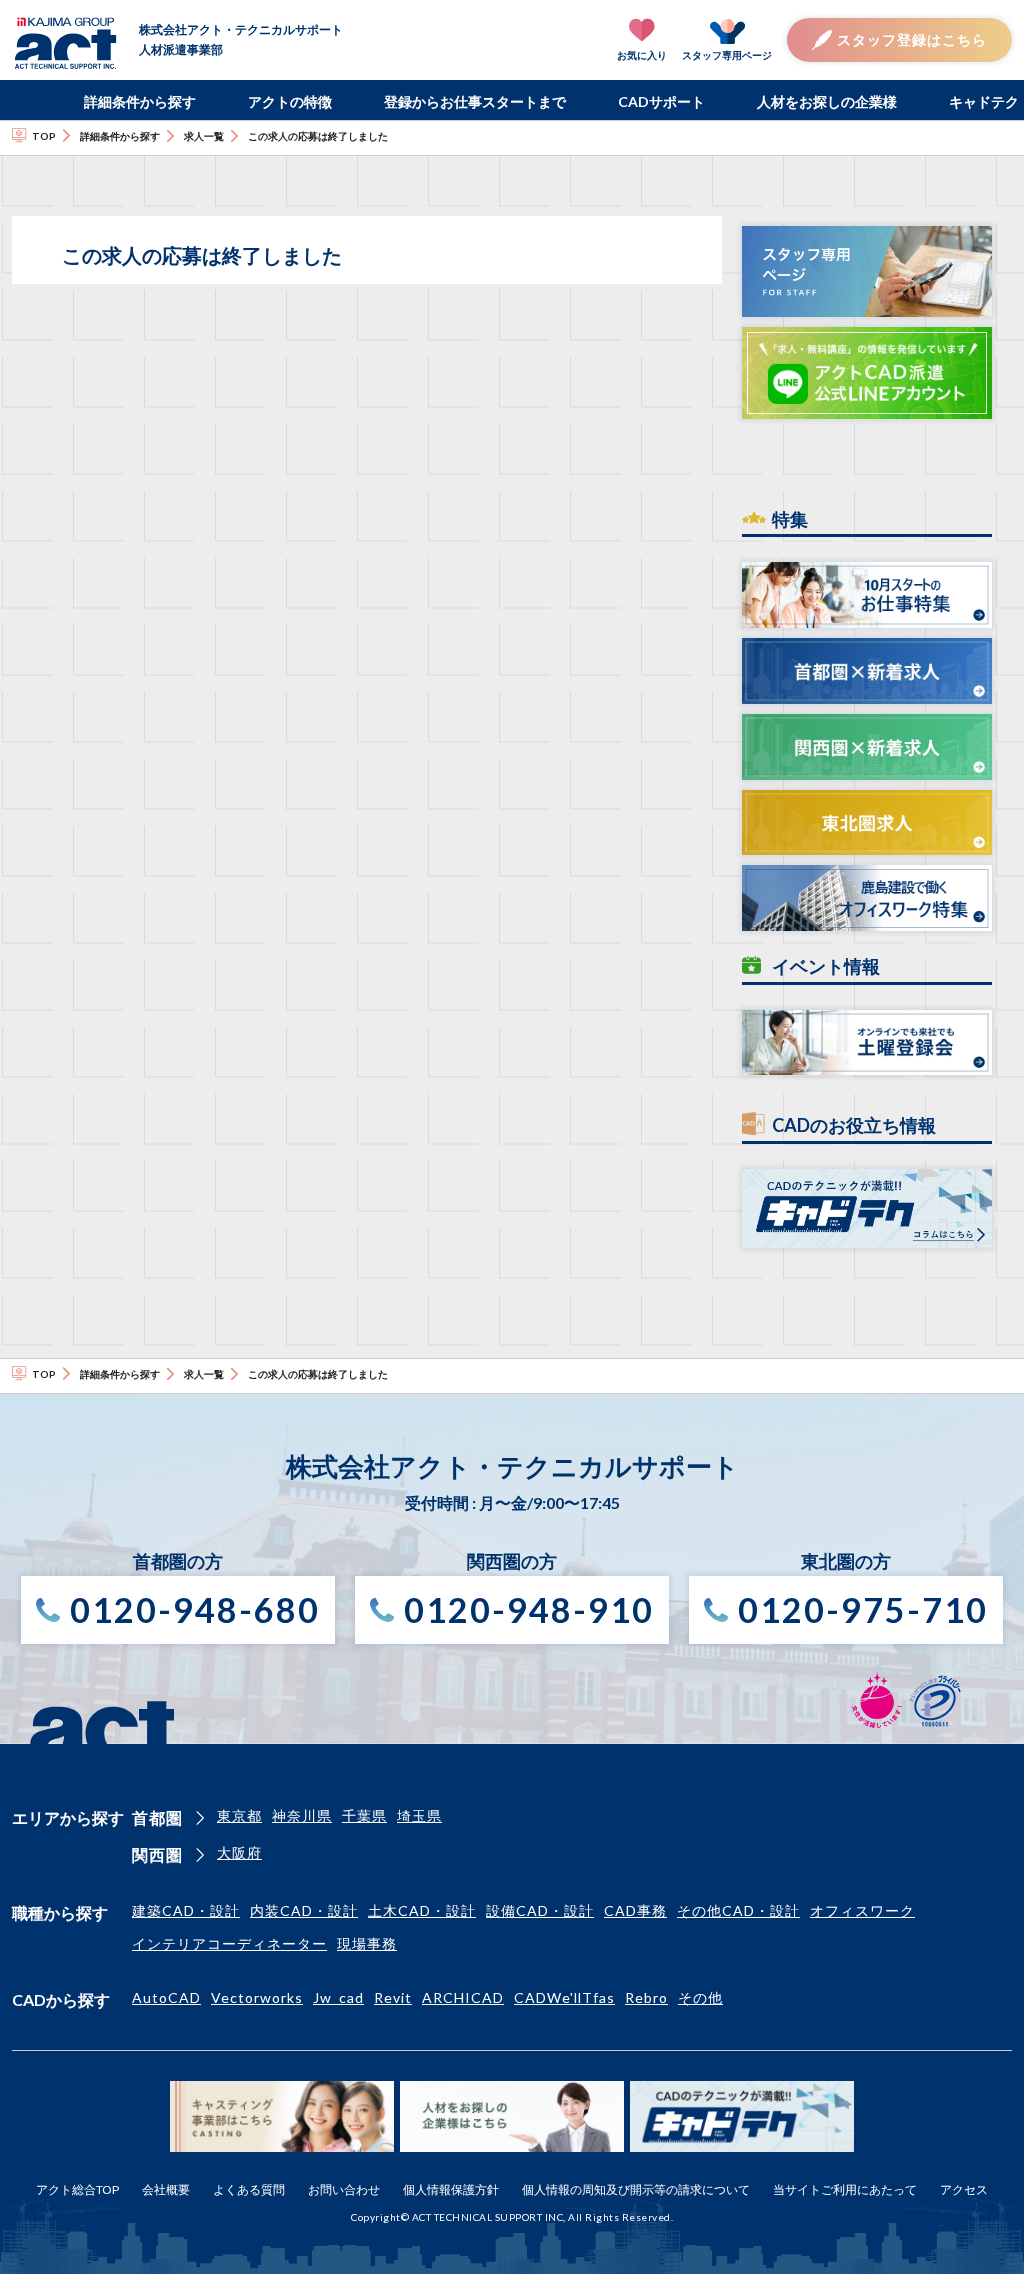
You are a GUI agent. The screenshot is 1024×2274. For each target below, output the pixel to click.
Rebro (646, 1997)
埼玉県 (419, 1815)
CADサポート (661, 101)
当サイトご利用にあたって (845, 2189)
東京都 (239, 1815)
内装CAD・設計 (304, 1910)
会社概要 (166, 2189)
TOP (44, 136)
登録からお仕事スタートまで (475, 101)
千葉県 (364, 1815)
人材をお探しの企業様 (827, 101)
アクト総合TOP (77, 2189)
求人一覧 (204, 136)
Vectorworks (257, 1997)
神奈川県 (302, 1815)
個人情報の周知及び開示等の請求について (636, 2189)
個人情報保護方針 (451, 2189)
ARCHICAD (463, 1997)
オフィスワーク (862, 1910)
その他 (700, 1997)
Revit (393, 1997)
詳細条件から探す (140, 101)
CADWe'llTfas (564, 1997)
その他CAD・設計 (738, 1910)
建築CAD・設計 (186, 1910)
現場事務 (367, 1943)
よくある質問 (249, 2189)
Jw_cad (338, 1997)
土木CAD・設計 (422, 1910)
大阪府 (239, 1852)
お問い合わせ (344, 2189)
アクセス (964, 2189)
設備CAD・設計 (540, 1910)
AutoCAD (166, 1997)
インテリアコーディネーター (229, 1943)
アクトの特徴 (290, 101)
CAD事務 (635, 1910)
